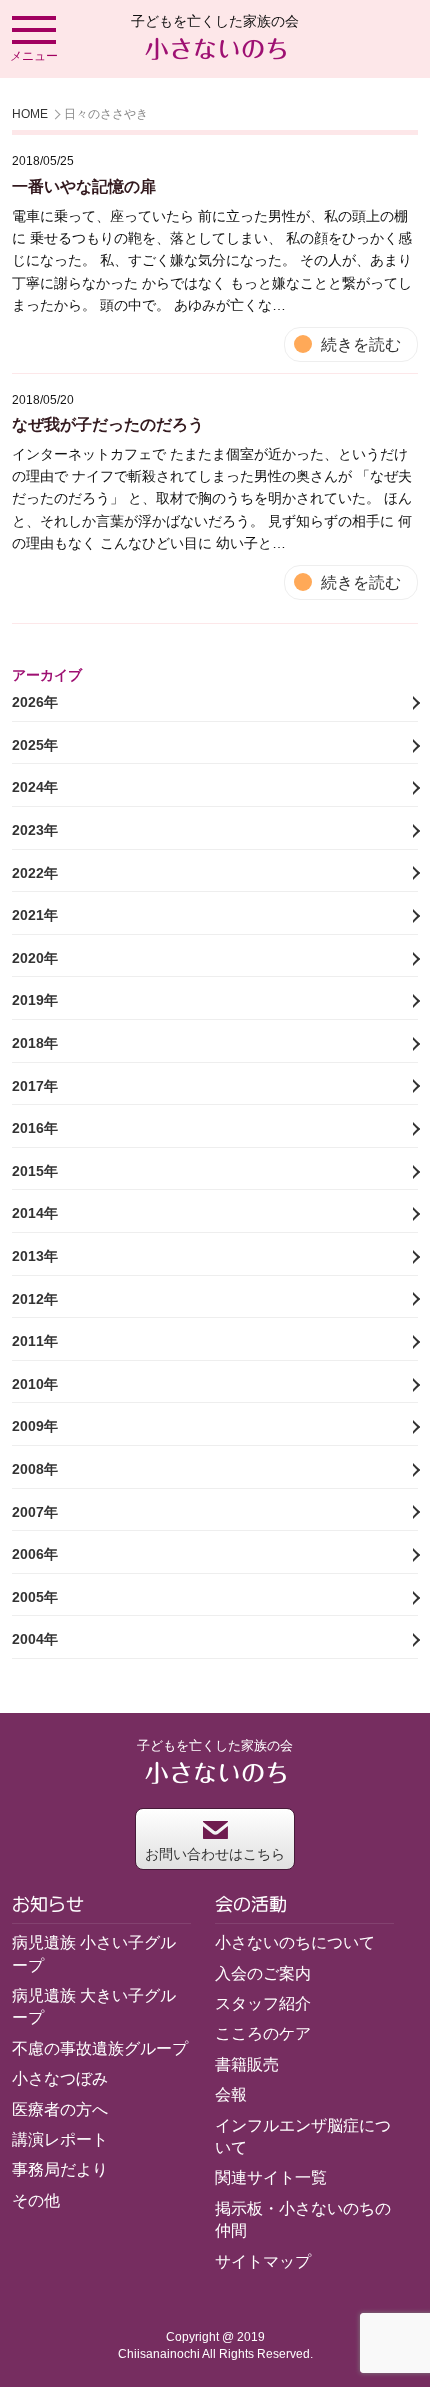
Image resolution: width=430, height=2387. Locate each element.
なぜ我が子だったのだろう (108, 424)
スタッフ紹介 (263, 2003)
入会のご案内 (263, 1973)
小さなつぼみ (60, 2078)
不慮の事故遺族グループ (100, 2048)
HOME (30, 114)
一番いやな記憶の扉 (84, 186)
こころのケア (263, 2033)
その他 (36, 2200)
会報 (231, 2094)
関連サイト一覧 (271, 2177)
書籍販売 (247, 2064)
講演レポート (60, 2139)
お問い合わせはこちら (215, 1854)
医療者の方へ (60, 2109)
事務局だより (60, 2169)
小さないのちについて (295, 1942)
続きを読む (361, 344)
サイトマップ (263, 2261)
